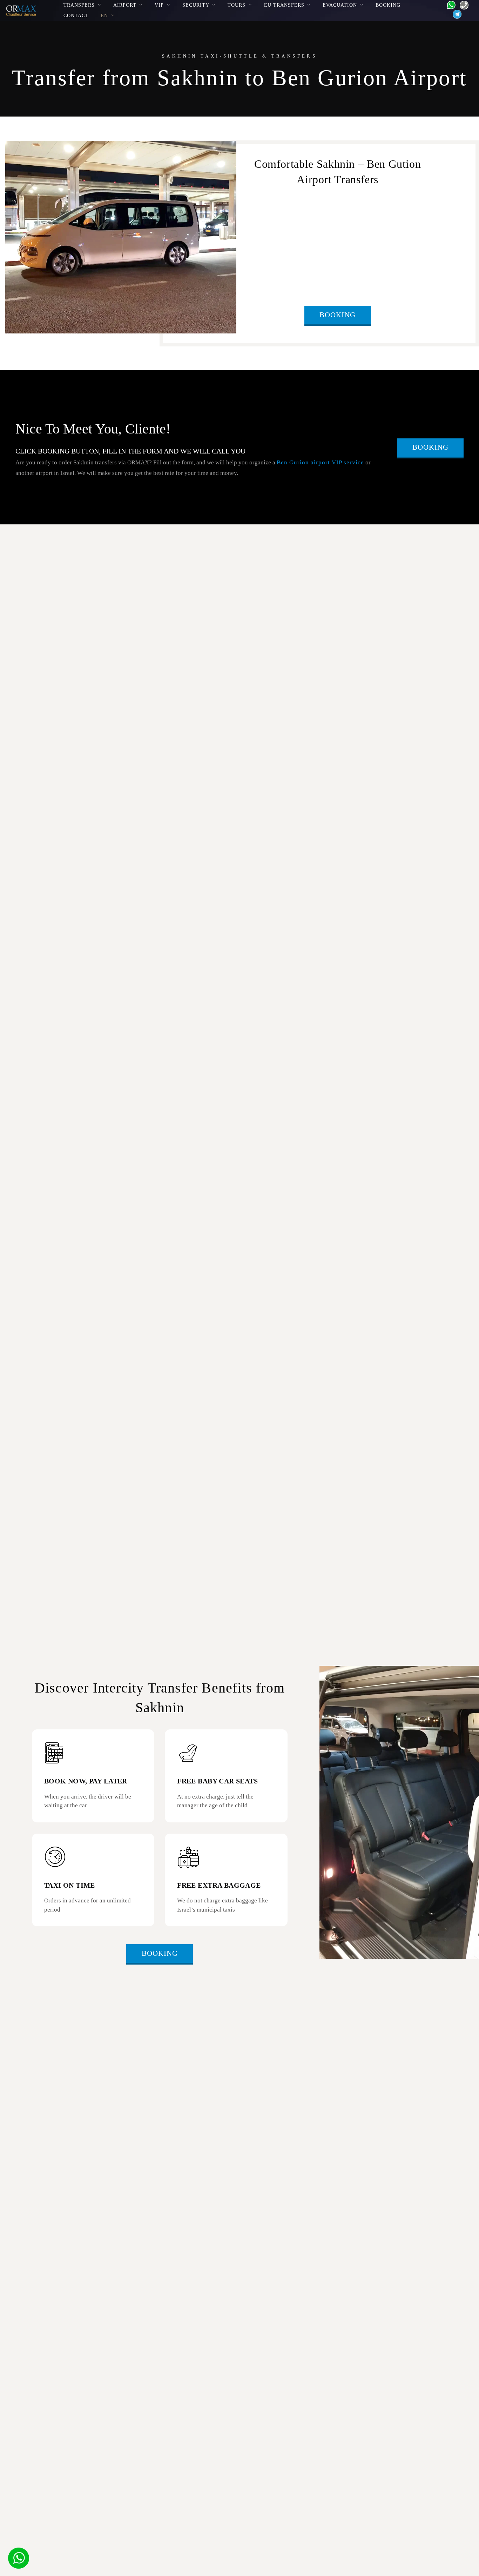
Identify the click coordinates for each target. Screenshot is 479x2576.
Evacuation (340, 5)
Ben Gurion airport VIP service (320, 462)
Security (196, 5)
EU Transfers (284, 5)
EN (104, 15)
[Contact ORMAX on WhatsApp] (449, 4)
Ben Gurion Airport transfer (332, 215)
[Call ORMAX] (462, 4)
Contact (76, 15)
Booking (388, 5)
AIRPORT (125, 5)
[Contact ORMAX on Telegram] (456, 14)
